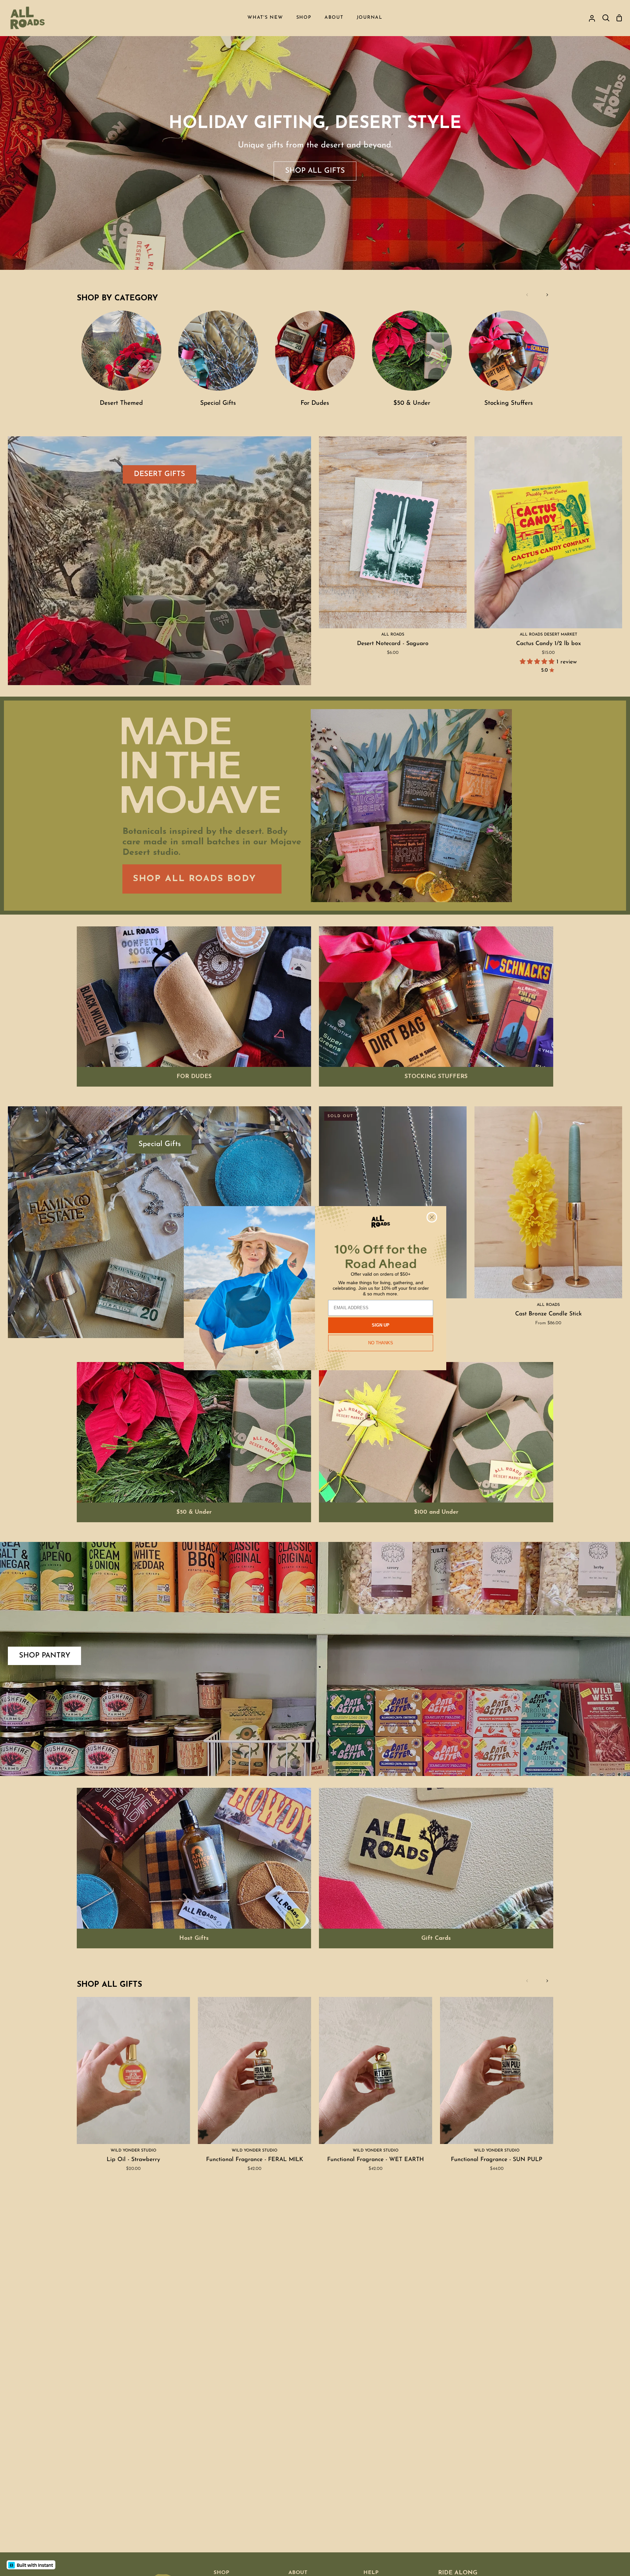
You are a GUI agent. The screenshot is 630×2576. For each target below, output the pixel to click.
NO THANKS (381, 1343)
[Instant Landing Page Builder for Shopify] (31, 2565)
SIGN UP (381, 1325)
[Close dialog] (432, 1217)
